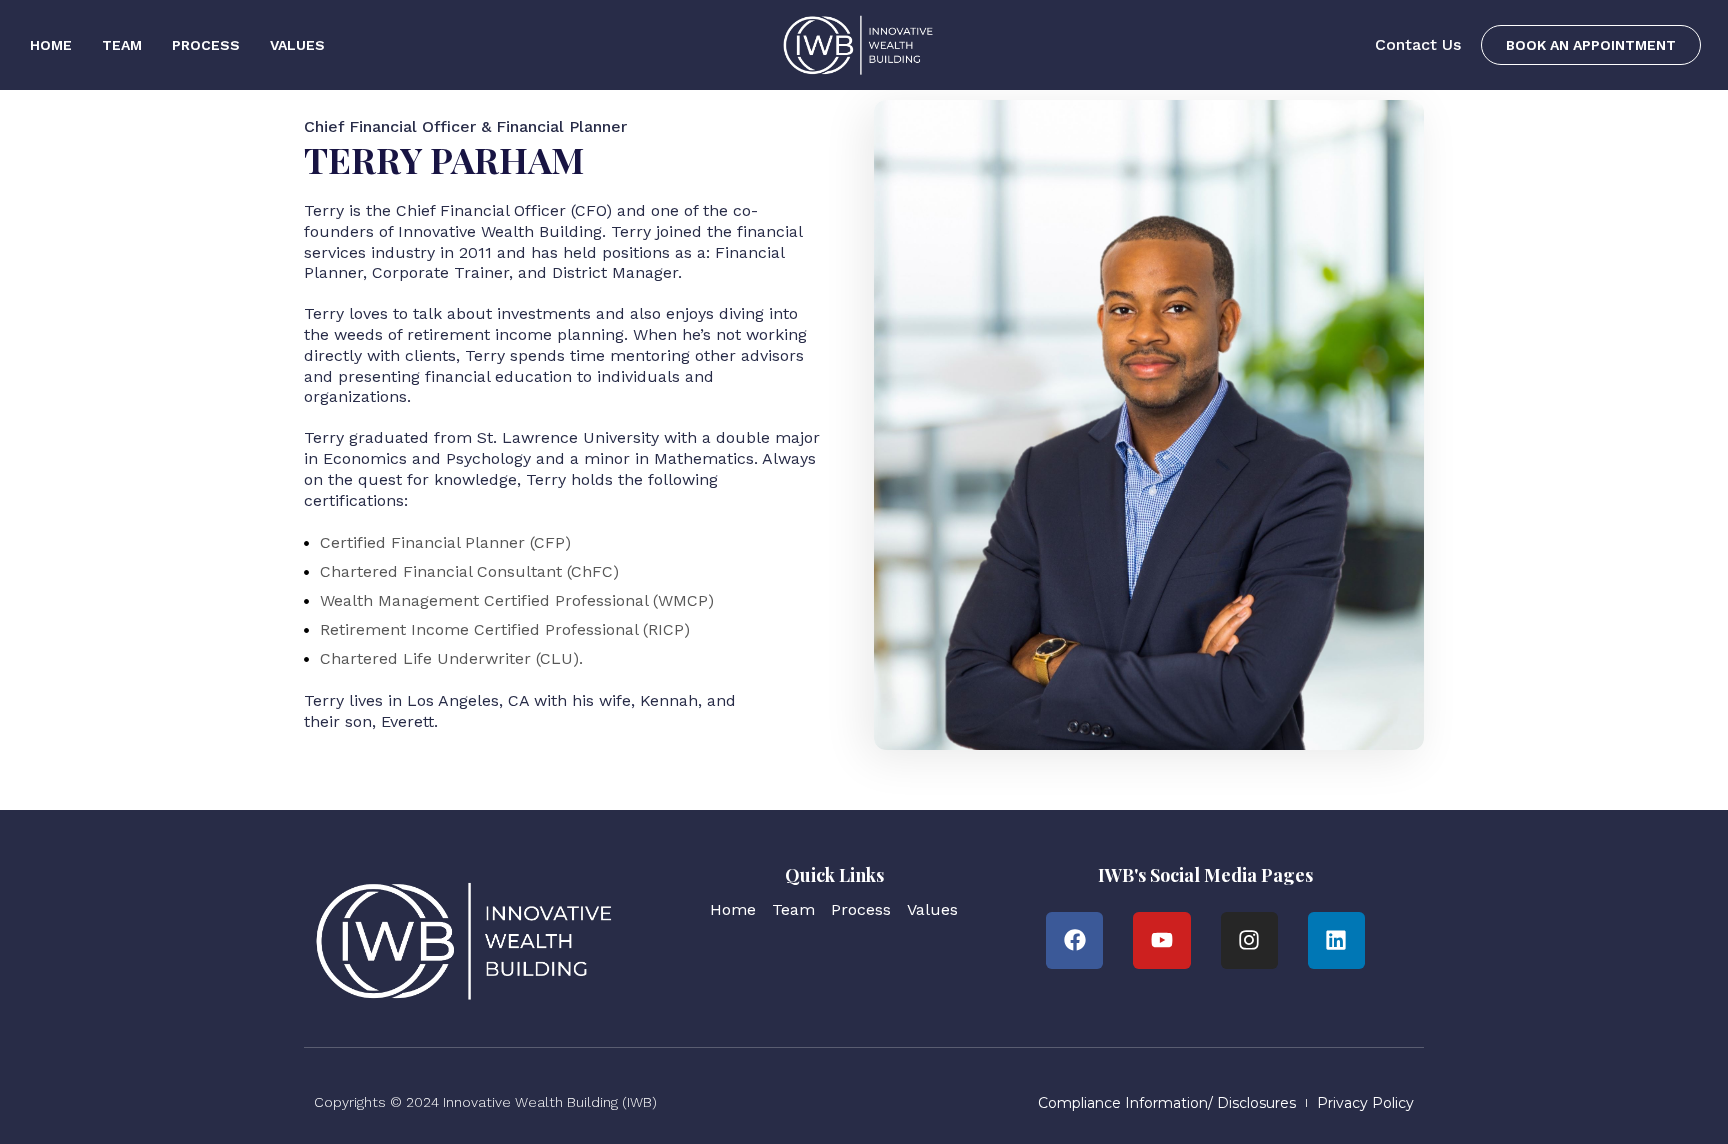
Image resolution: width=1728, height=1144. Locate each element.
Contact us (1418, 44)
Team (122, 45)
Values (297, 45)
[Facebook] (1074, 940)
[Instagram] (1249, 940)
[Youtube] (1161, 940)
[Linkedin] (1336, 940)
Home (51, 45)
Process (206, 45)
